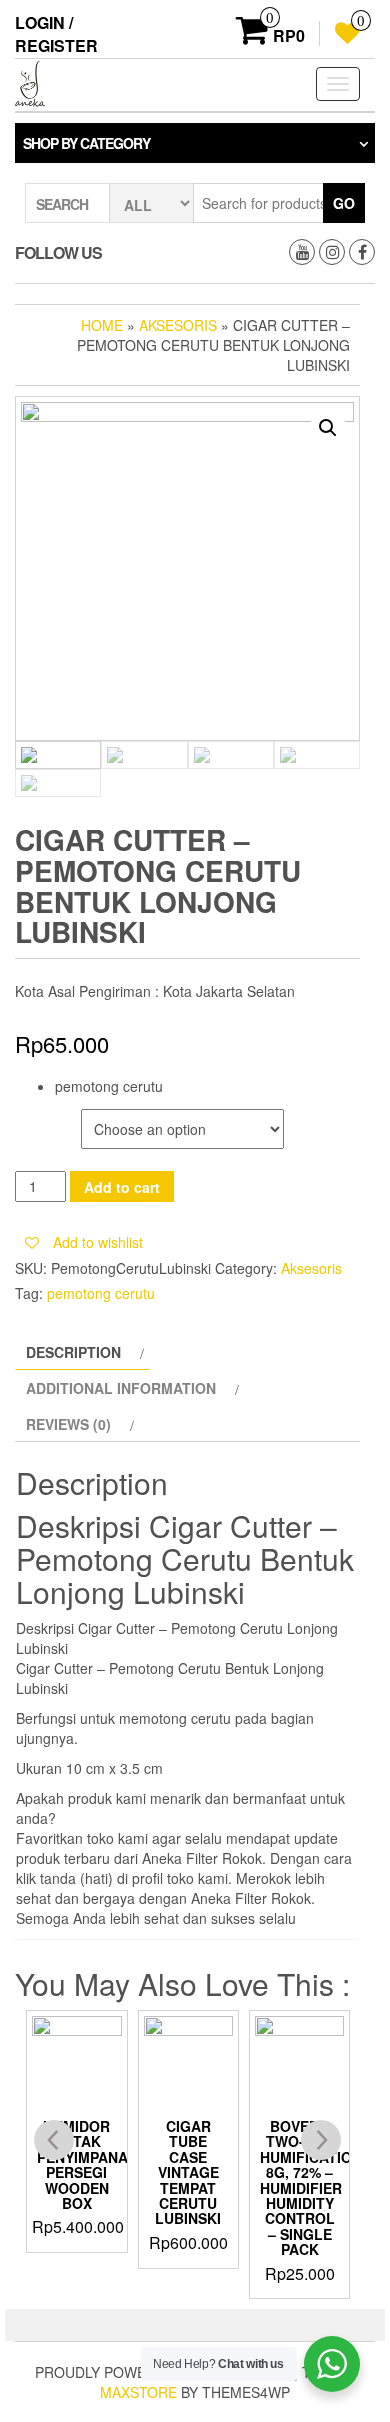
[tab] (82, 1352)
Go (344, 203)
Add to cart (122, 1187)
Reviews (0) (68, 1424)
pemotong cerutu (101, 1293)
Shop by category (86, 143)
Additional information (121, 1388)
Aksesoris (178, 325)
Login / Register (56, 34)
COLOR (40, 1119)
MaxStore (138, 2392)
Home (102, 325)
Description (73, 1352)
